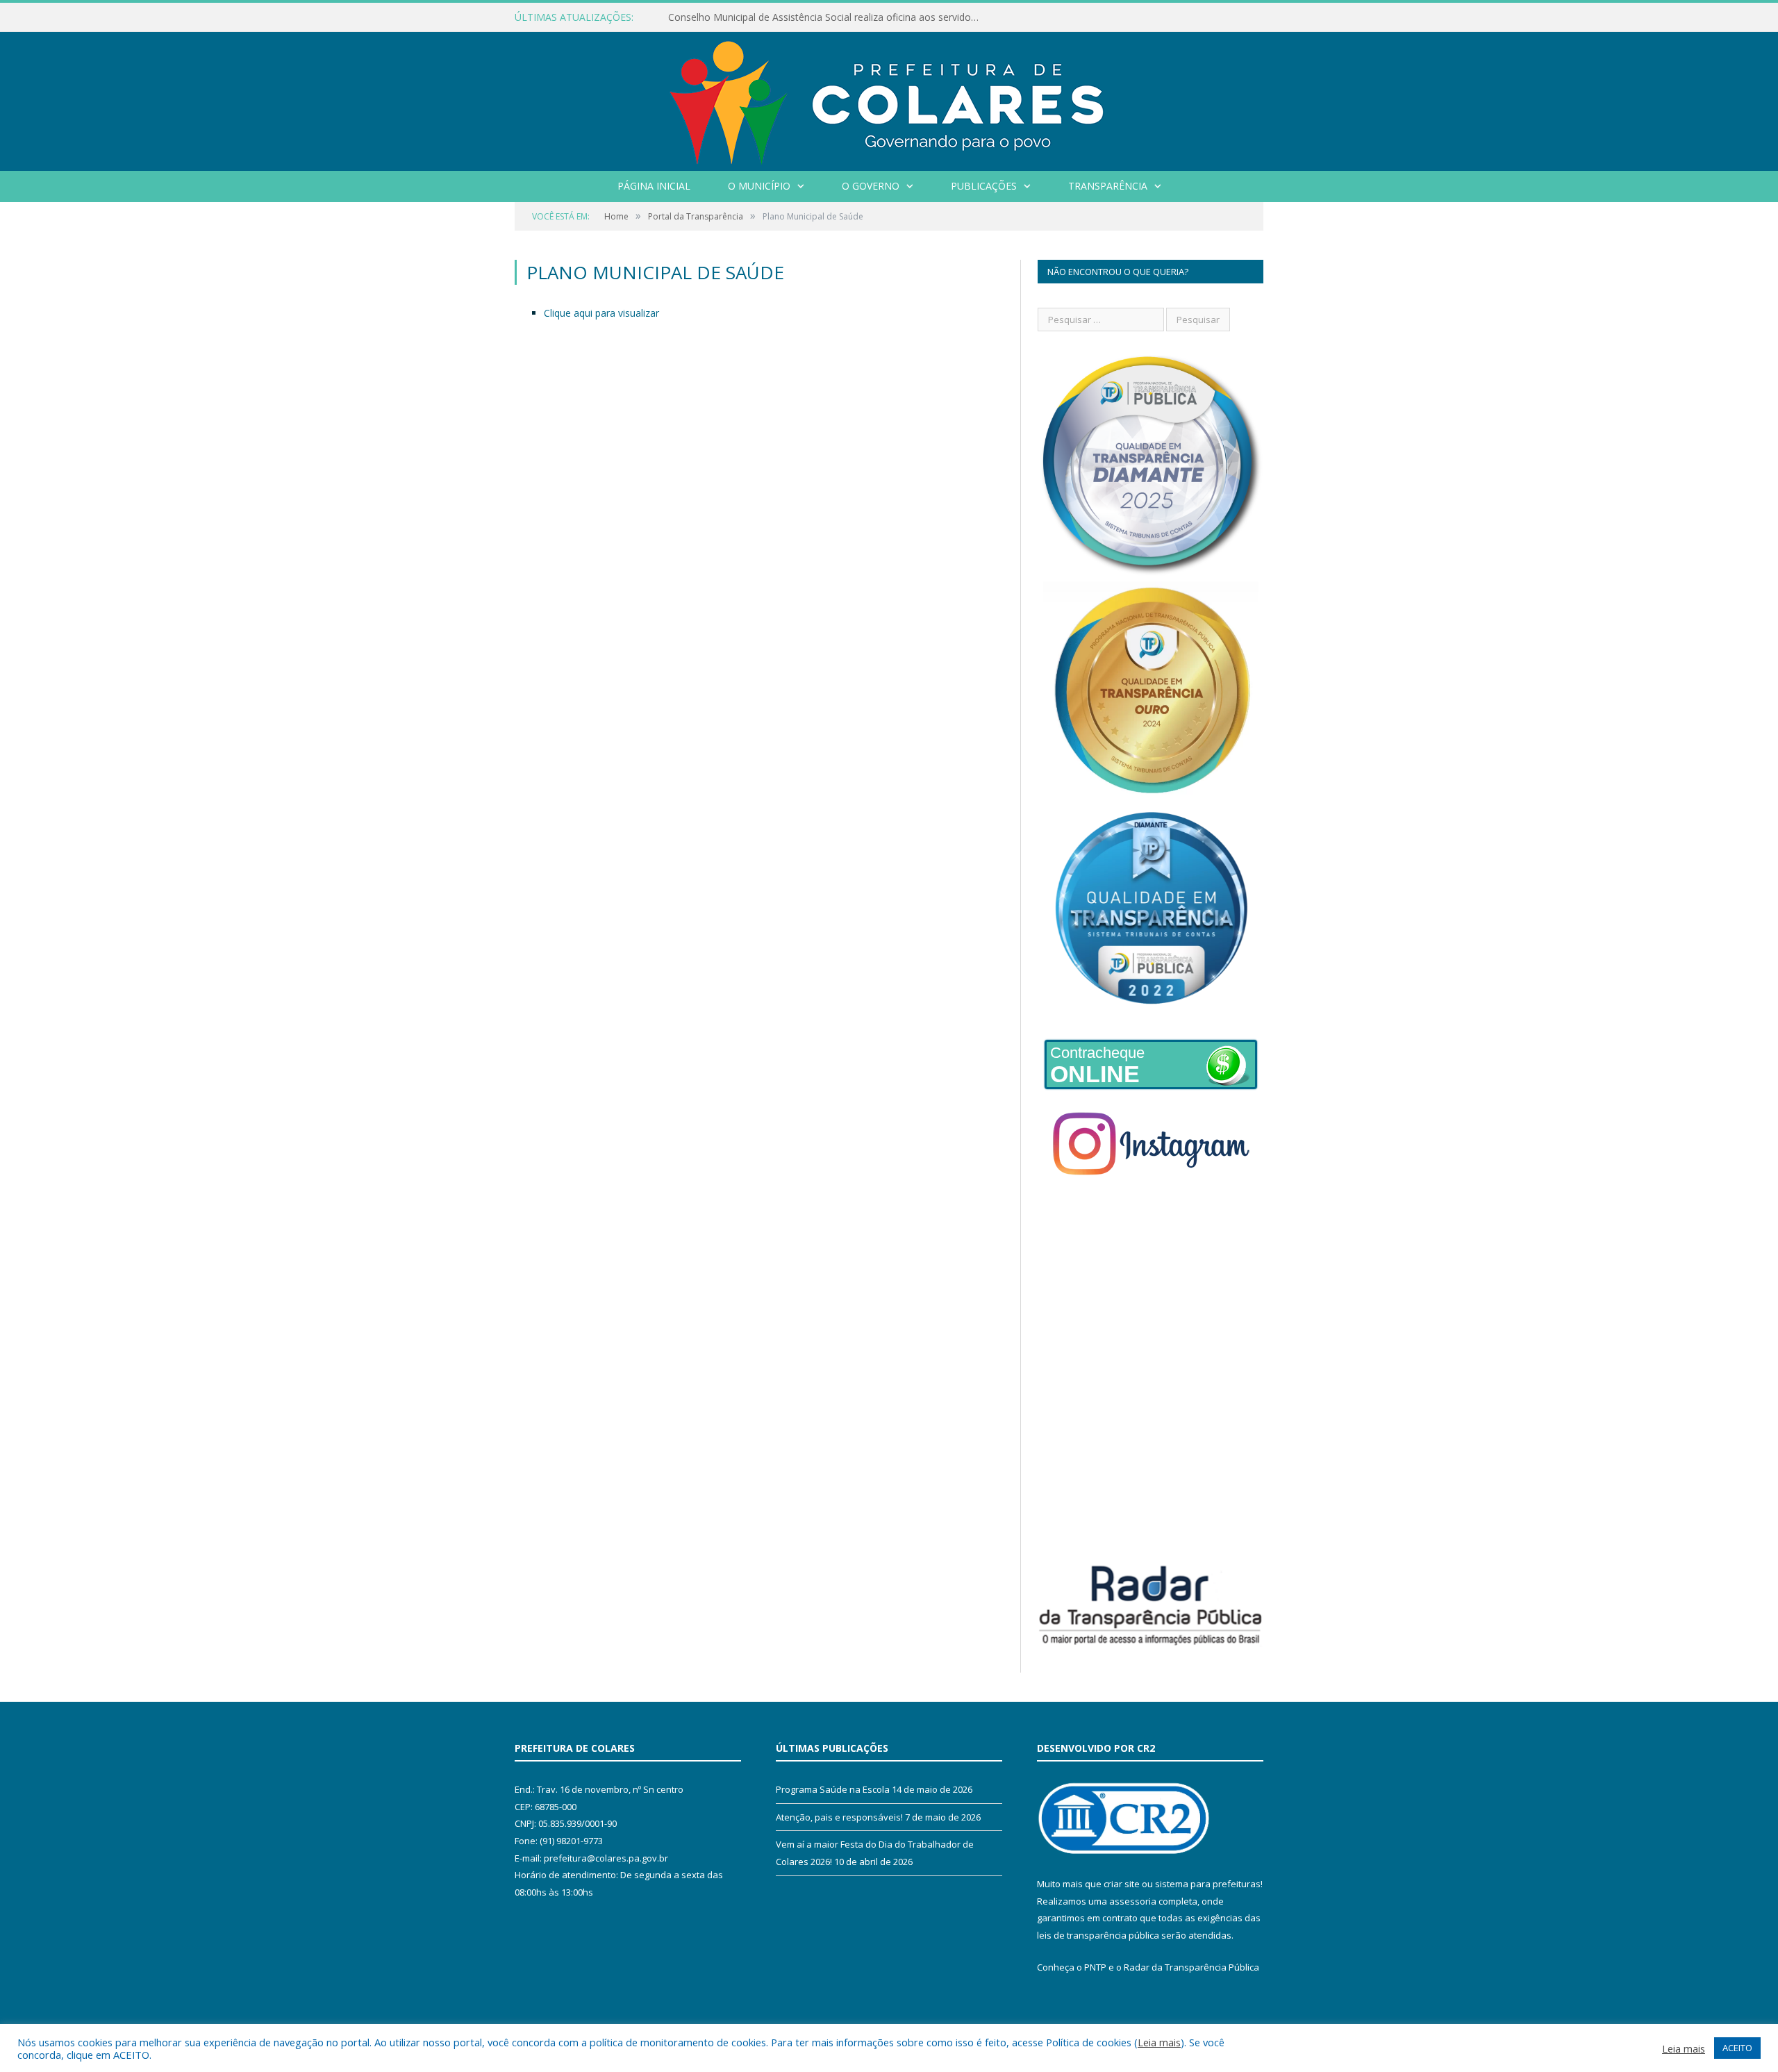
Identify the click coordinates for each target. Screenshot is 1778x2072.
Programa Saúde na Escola (833, 1789)
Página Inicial (654, 186)
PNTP (1095, 1967)
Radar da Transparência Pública (1191, 1967)
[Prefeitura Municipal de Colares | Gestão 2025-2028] (889, 98)
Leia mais (1159, 2042)
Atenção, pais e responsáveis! (839, 1817)
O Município (759, 186)
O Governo (871, 186)
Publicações (984, 186)
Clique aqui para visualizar (601, 313)
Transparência (1108, 186)
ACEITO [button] (1737, 2048)
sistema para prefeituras (1208, 1884)
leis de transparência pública (1098, 1935)
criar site (1122, 1884)
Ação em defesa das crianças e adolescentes (770, 17)
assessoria (1133, 1901)
